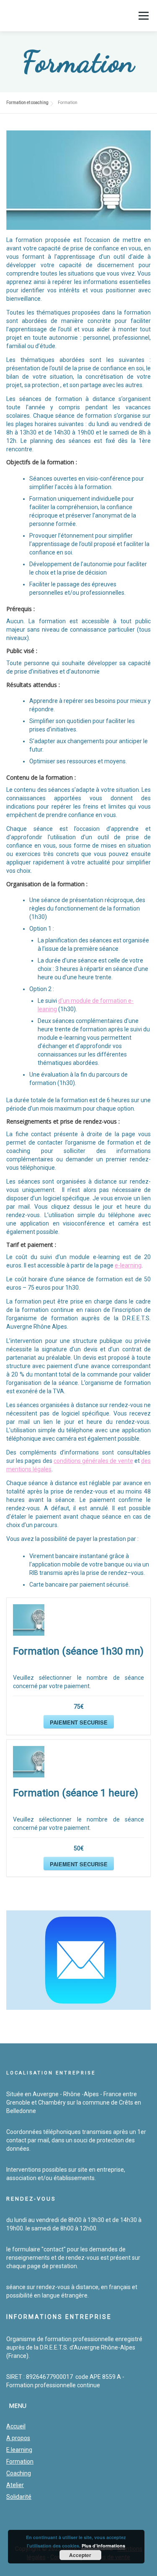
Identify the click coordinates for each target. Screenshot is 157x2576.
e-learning (128, 1265)
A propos (18, 2438)
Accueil (16, 2426)
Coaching (19, 2473)
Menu (143, 16)
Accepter (80, 2555)
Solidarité (19, 2497)
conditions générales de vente (93, 1461)
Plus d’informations (103, 2546)
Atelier (15, 2485)
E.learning (19, 2450)
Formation (20, 2462)
